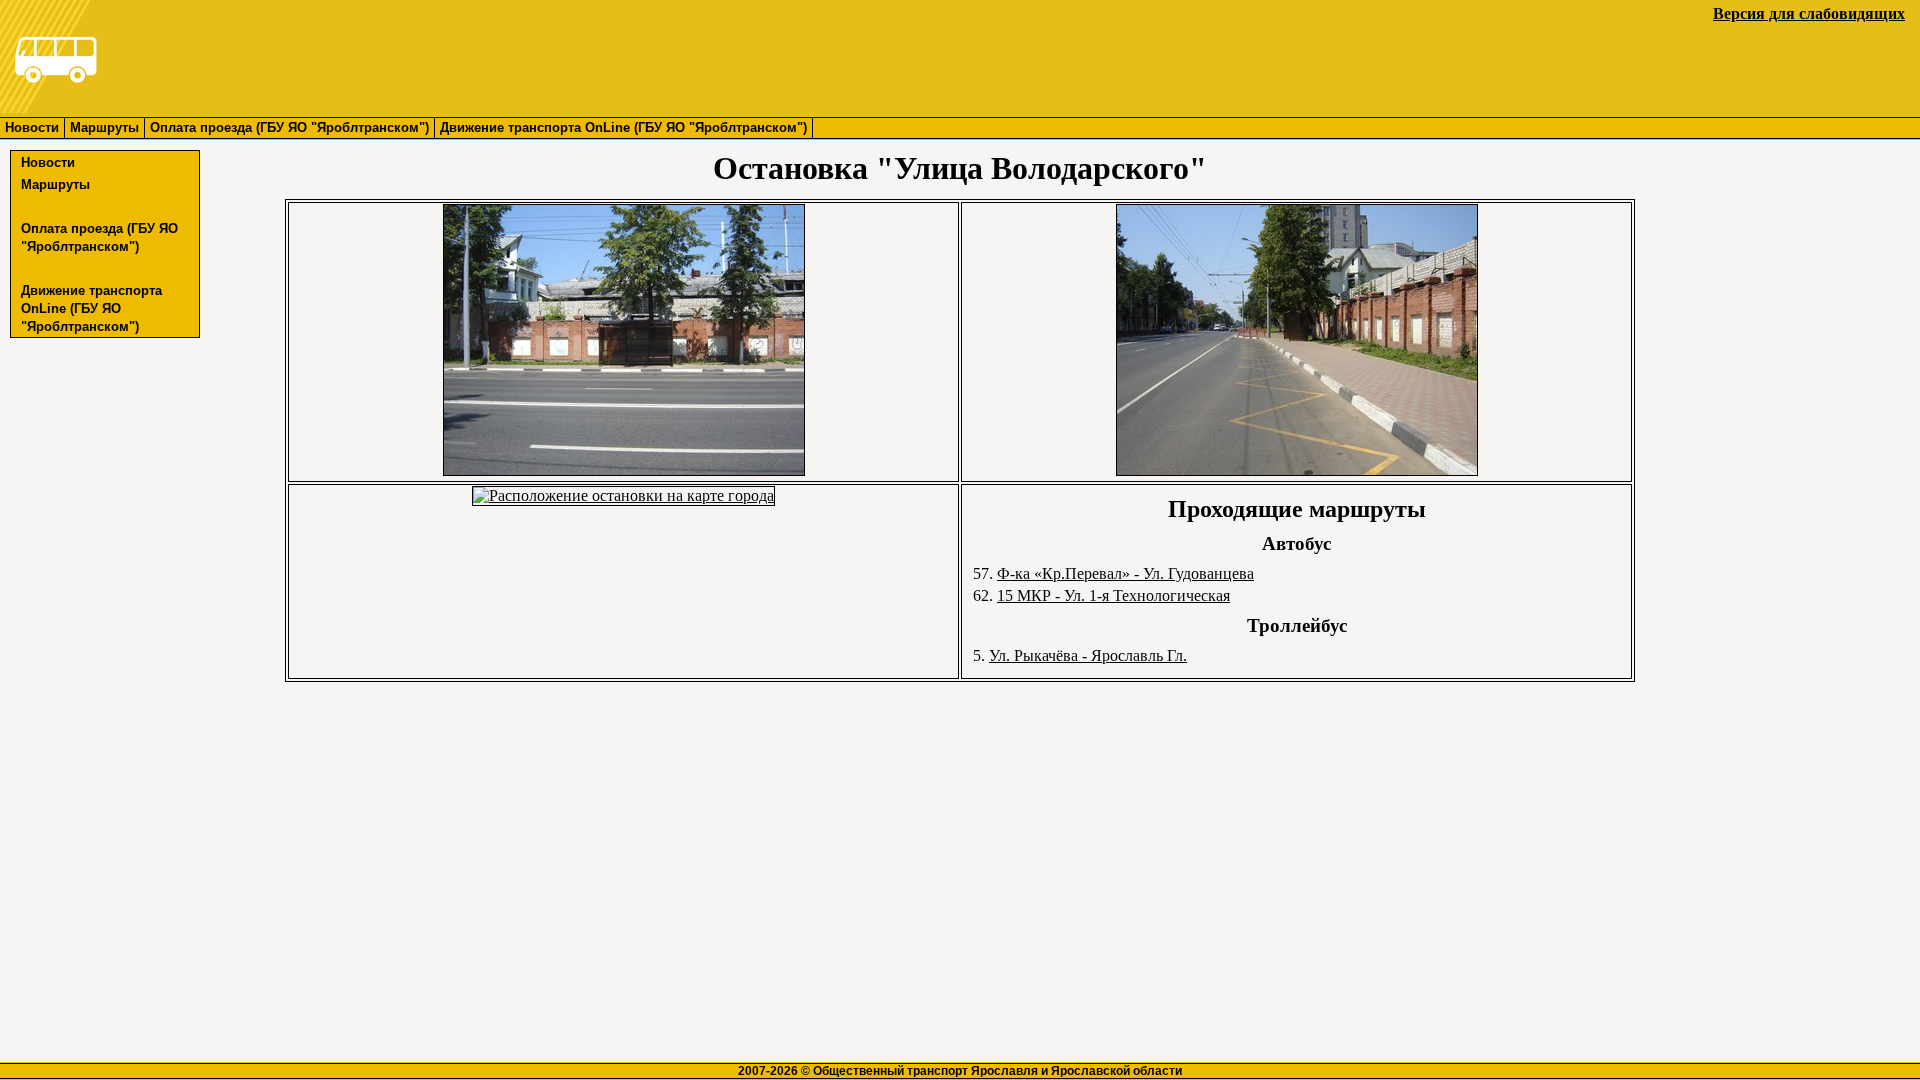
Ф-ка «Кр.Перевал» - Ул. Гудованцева (1125, 573)
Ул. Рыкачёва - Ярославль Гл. (1088, 655)
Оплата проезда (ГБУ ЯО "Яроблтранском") (289, 127)
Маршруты (104, 127)
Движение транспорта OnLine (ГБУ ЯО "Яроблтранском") (623, 127)
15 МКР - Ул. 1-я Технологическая (1113, 595)
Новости (32, 127)
